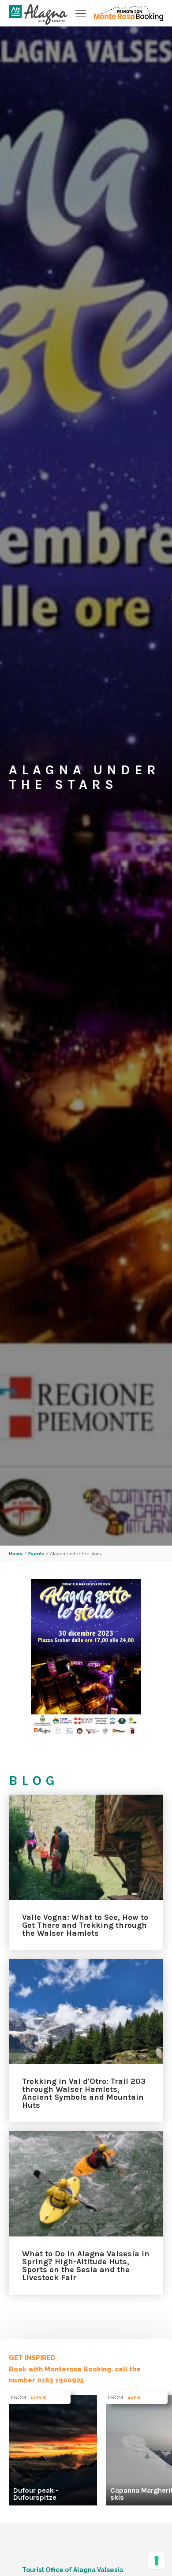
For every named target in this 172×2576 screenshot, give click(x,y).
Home (16, 1554)
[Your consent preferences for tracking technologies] (157, 2561)
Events (36, 1554)
